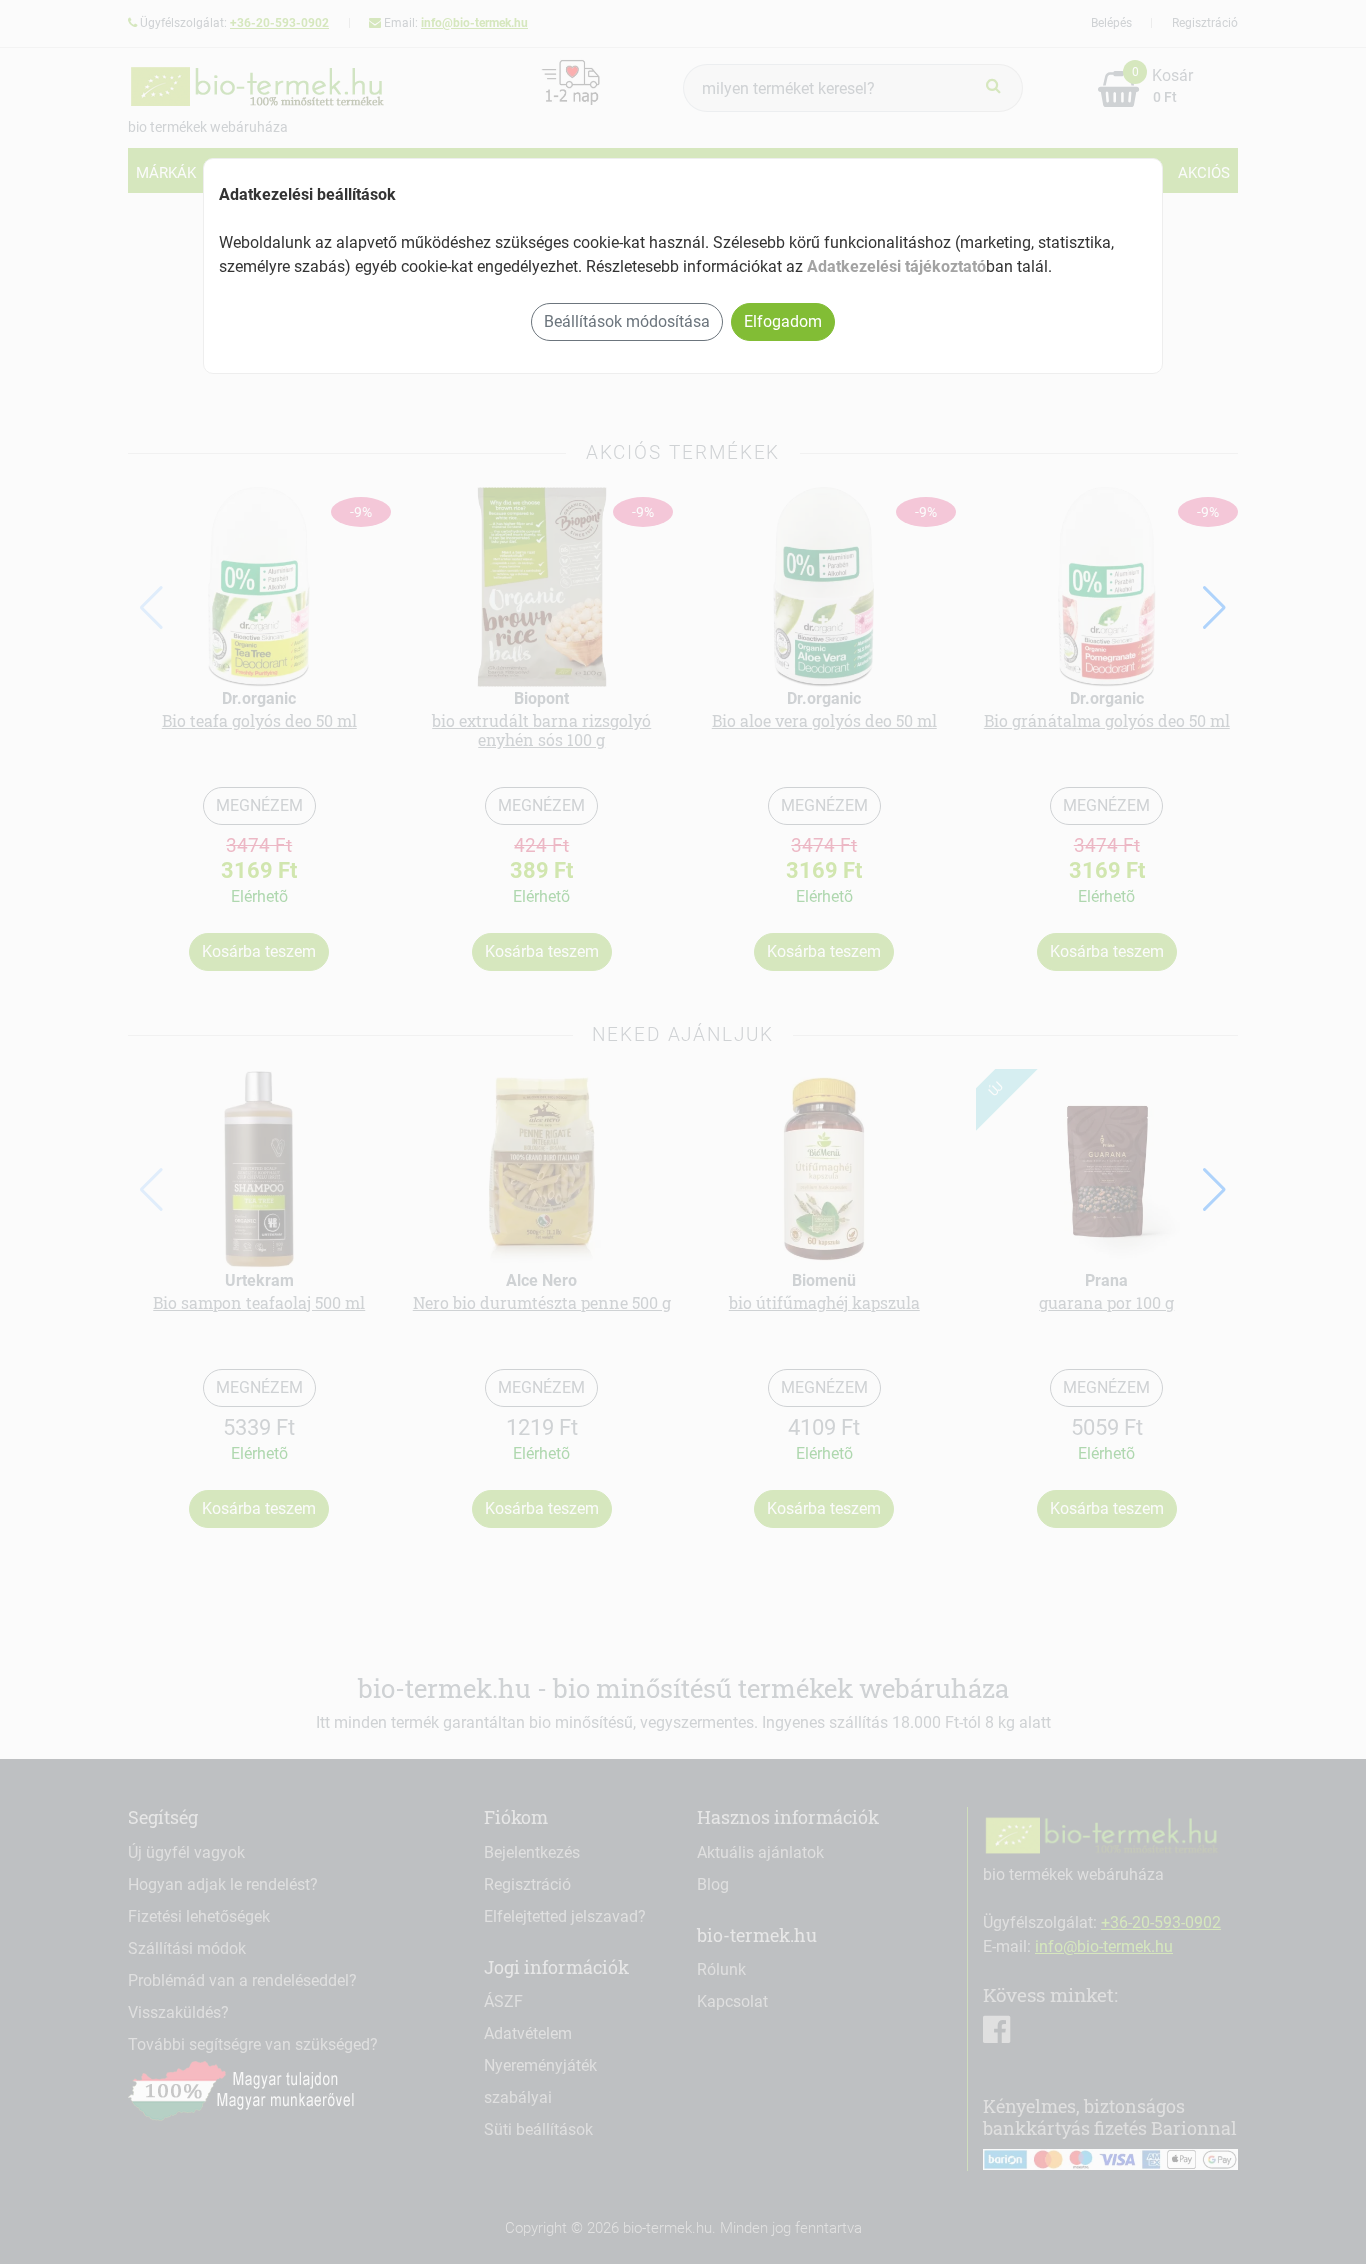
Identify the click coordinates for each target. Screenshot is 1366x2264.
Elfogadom (783, 321)
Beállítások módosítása (627, 321)
